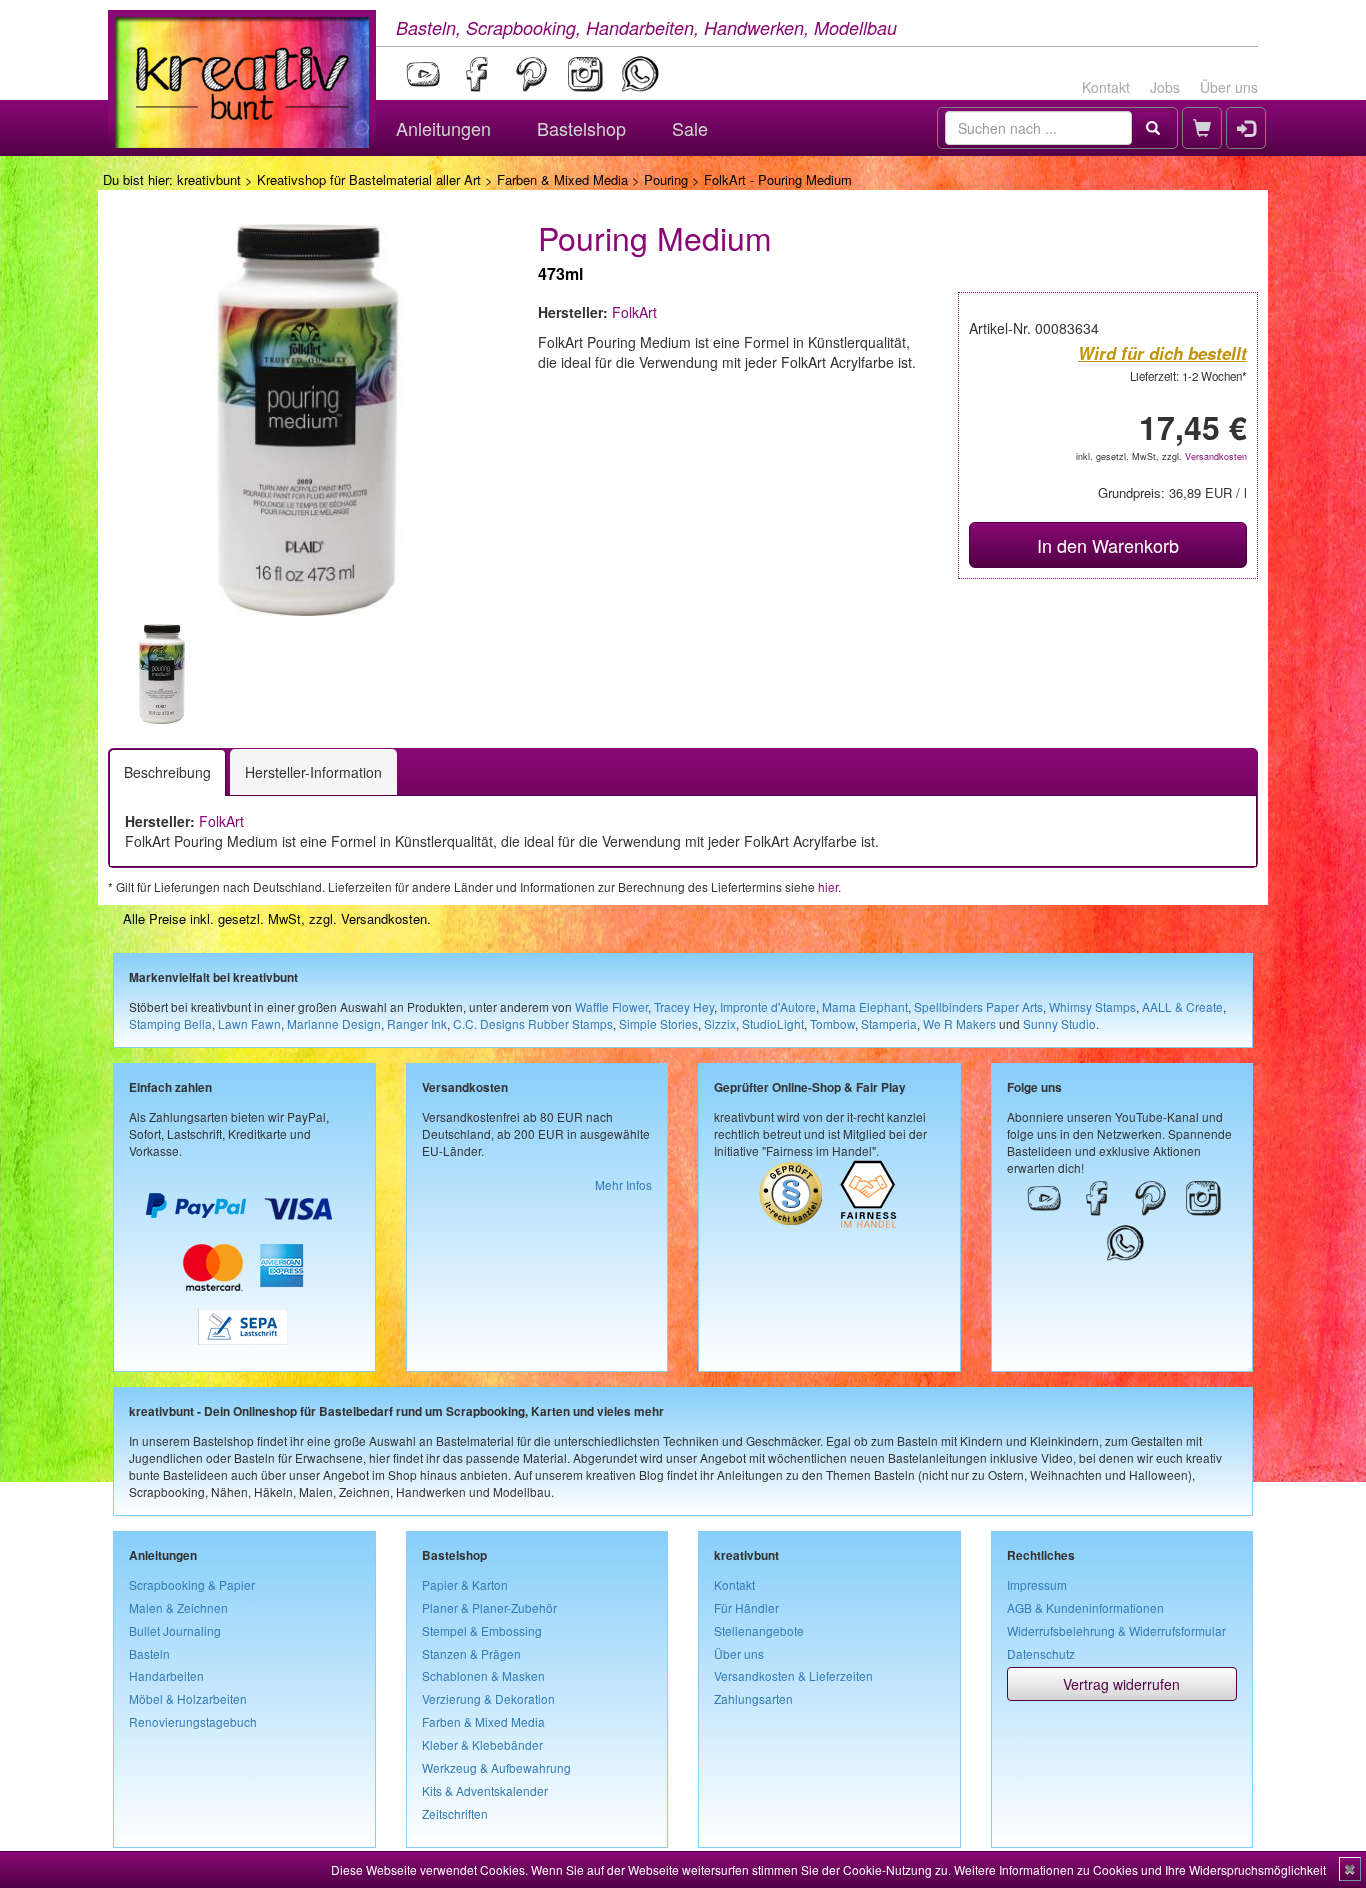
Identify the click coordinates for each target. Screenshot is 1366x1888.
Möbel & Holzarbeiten (188, 1698)
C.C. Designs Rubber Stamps (533, 1023)
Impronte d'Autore (768, 1006)
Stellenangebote (759, 1630)
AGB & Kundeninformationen (1085, 1607)
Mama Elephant (865, 1006)
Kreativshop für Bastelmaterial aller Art (369, 179)
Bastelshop (581, 128)
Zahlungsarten (753, 1698)
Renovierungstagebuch (193, 1721)
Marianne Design (334, 1023)
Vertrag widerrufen (1121, 1684)
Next (534, 674)
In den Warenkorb (1108, 545)
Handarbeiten (166, 1675)
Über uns (1229, 87)
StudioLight (773, 1023)
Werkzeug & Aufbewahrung (496, 1767)
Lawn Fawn (249, 1023)
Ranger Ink (417, 1023)
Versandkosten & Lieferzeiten (793, 1675)
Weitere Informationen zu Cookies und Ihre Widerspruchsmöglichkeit (1140, 1869)
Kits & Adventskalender (485, 1790)
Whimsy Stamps (1092, 1006)
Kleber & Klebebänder (482, 1744)
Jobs (1165, 87)
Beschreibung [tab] (167, 772)
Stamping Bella (170, 1023)
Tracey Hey (684, 1006)
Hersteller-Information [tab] (313, 772)
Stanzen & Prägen (471, 1653)
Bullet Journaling (175, 1630)
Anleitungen (443, 128)
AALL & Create (1182, 1006)
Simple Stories (658, 1023)
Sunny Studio (1059, 1023)
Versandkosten (1216, 456)
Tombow (832, 1023)
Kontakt (1106, 87)
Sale (690, 128)
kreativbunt (209, 179)
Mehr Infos (623, 1184)
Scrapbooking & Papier (192, 1584)
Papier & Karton (465, 1584)
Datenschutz (1041, 1653)
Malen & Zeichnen (178, 1607)
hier (828, 886)
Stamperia (889, 1023)
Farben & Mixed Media (562, 179)
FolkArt (634, 312)
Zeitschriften (455, 1813)
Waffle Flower (611, 1006)
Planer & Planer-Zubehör (489, 1607)
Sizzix (720, 1023)
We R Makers (959, 1023)
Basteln (149, 1653)
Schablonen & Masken (483, 1675)
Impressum (1037, 1584)
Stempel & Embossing (482, 1630)
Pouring (666, 179)
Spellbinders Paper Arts (978, 1006)
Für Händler (746, 1607)
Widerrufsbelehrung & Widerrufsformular (1116, 1630)
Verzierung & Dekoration (488, 1698)
